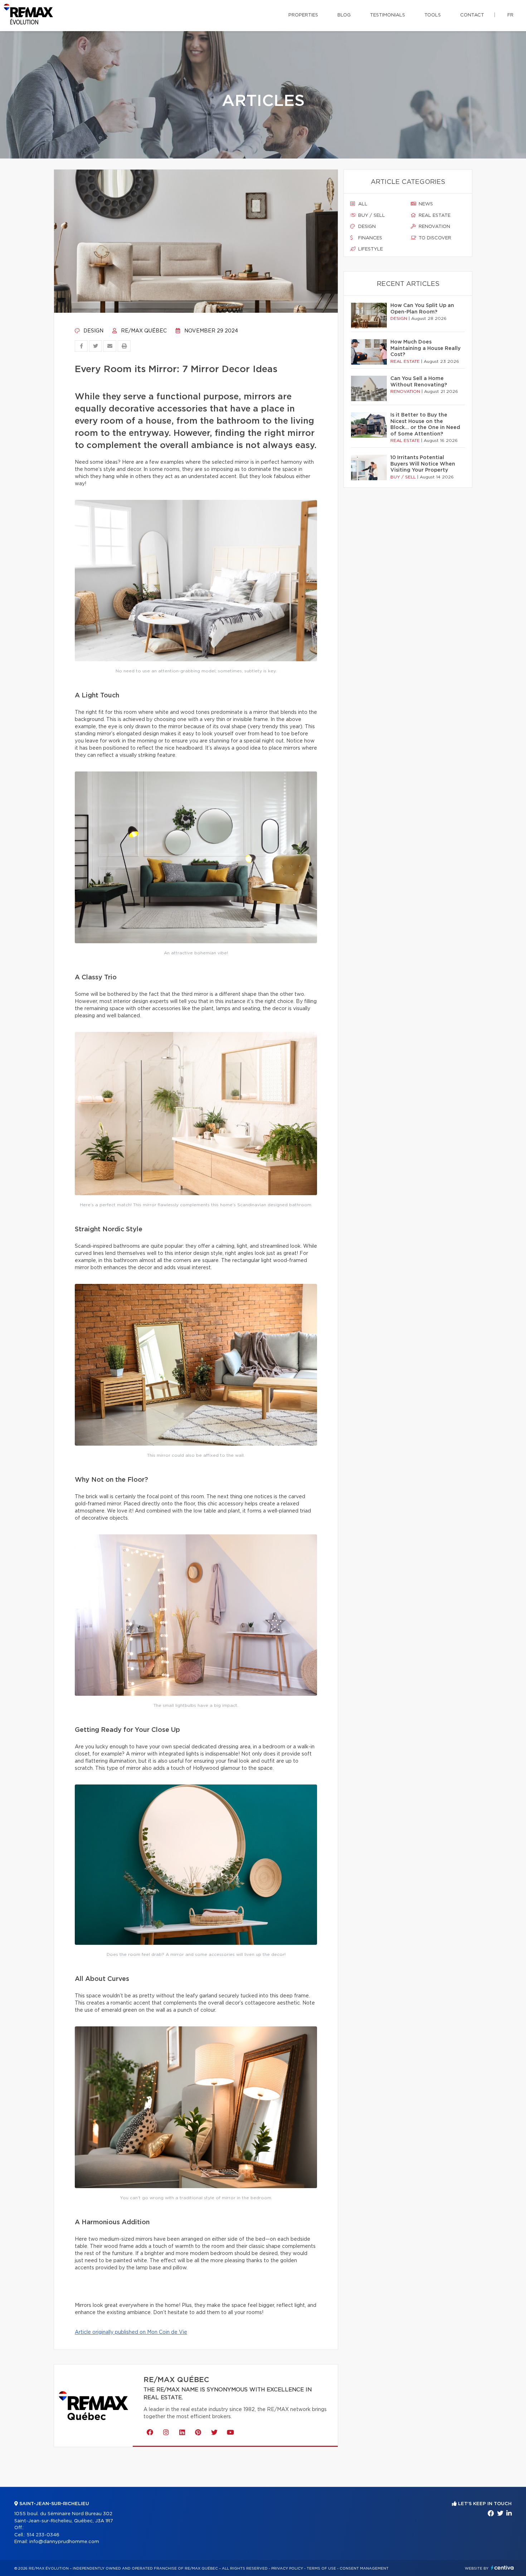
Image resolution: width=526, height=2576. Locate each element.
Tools (433, 15)
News (425, 204)
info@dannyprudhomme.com (64, 2542)
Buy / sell (371, 216)
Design (93, 331)
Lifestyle (370, 249)
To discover (434, 238)
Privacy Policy (287, 2568)
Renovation (434, 227)
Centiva (502, 2568)
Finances (369, 238)
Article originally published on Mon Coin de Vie (131, 2332)
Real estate (434, 216)
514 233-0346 (43, 2535)
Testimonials (388, 15)
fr (510, 15)
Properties (303, 15)
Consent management (364, 2568)
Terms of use (321, 2568)
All (362, 204)
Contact (472, 15)
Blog (344, 15)
